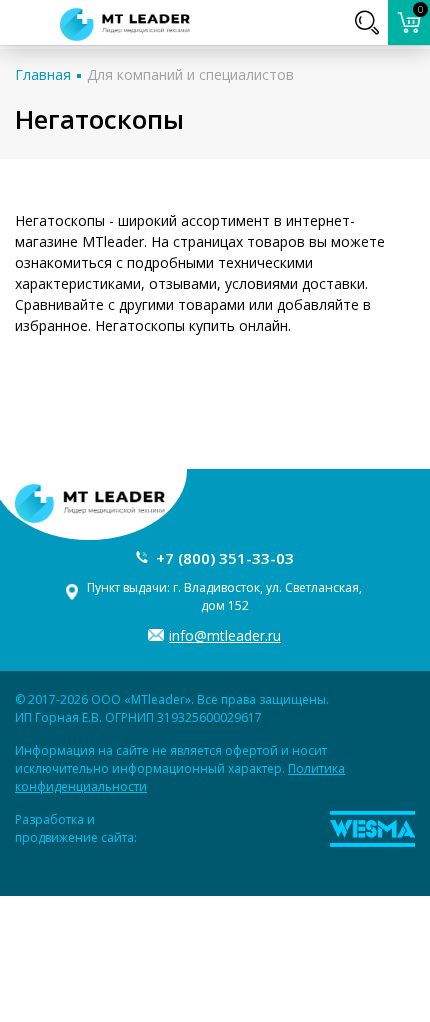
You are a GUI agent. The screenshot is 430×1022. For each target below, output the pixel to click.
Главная (43, 74)
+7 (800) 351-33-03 (225, 558)
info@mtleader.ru (225, 635)
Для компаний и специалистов (190, 74)
